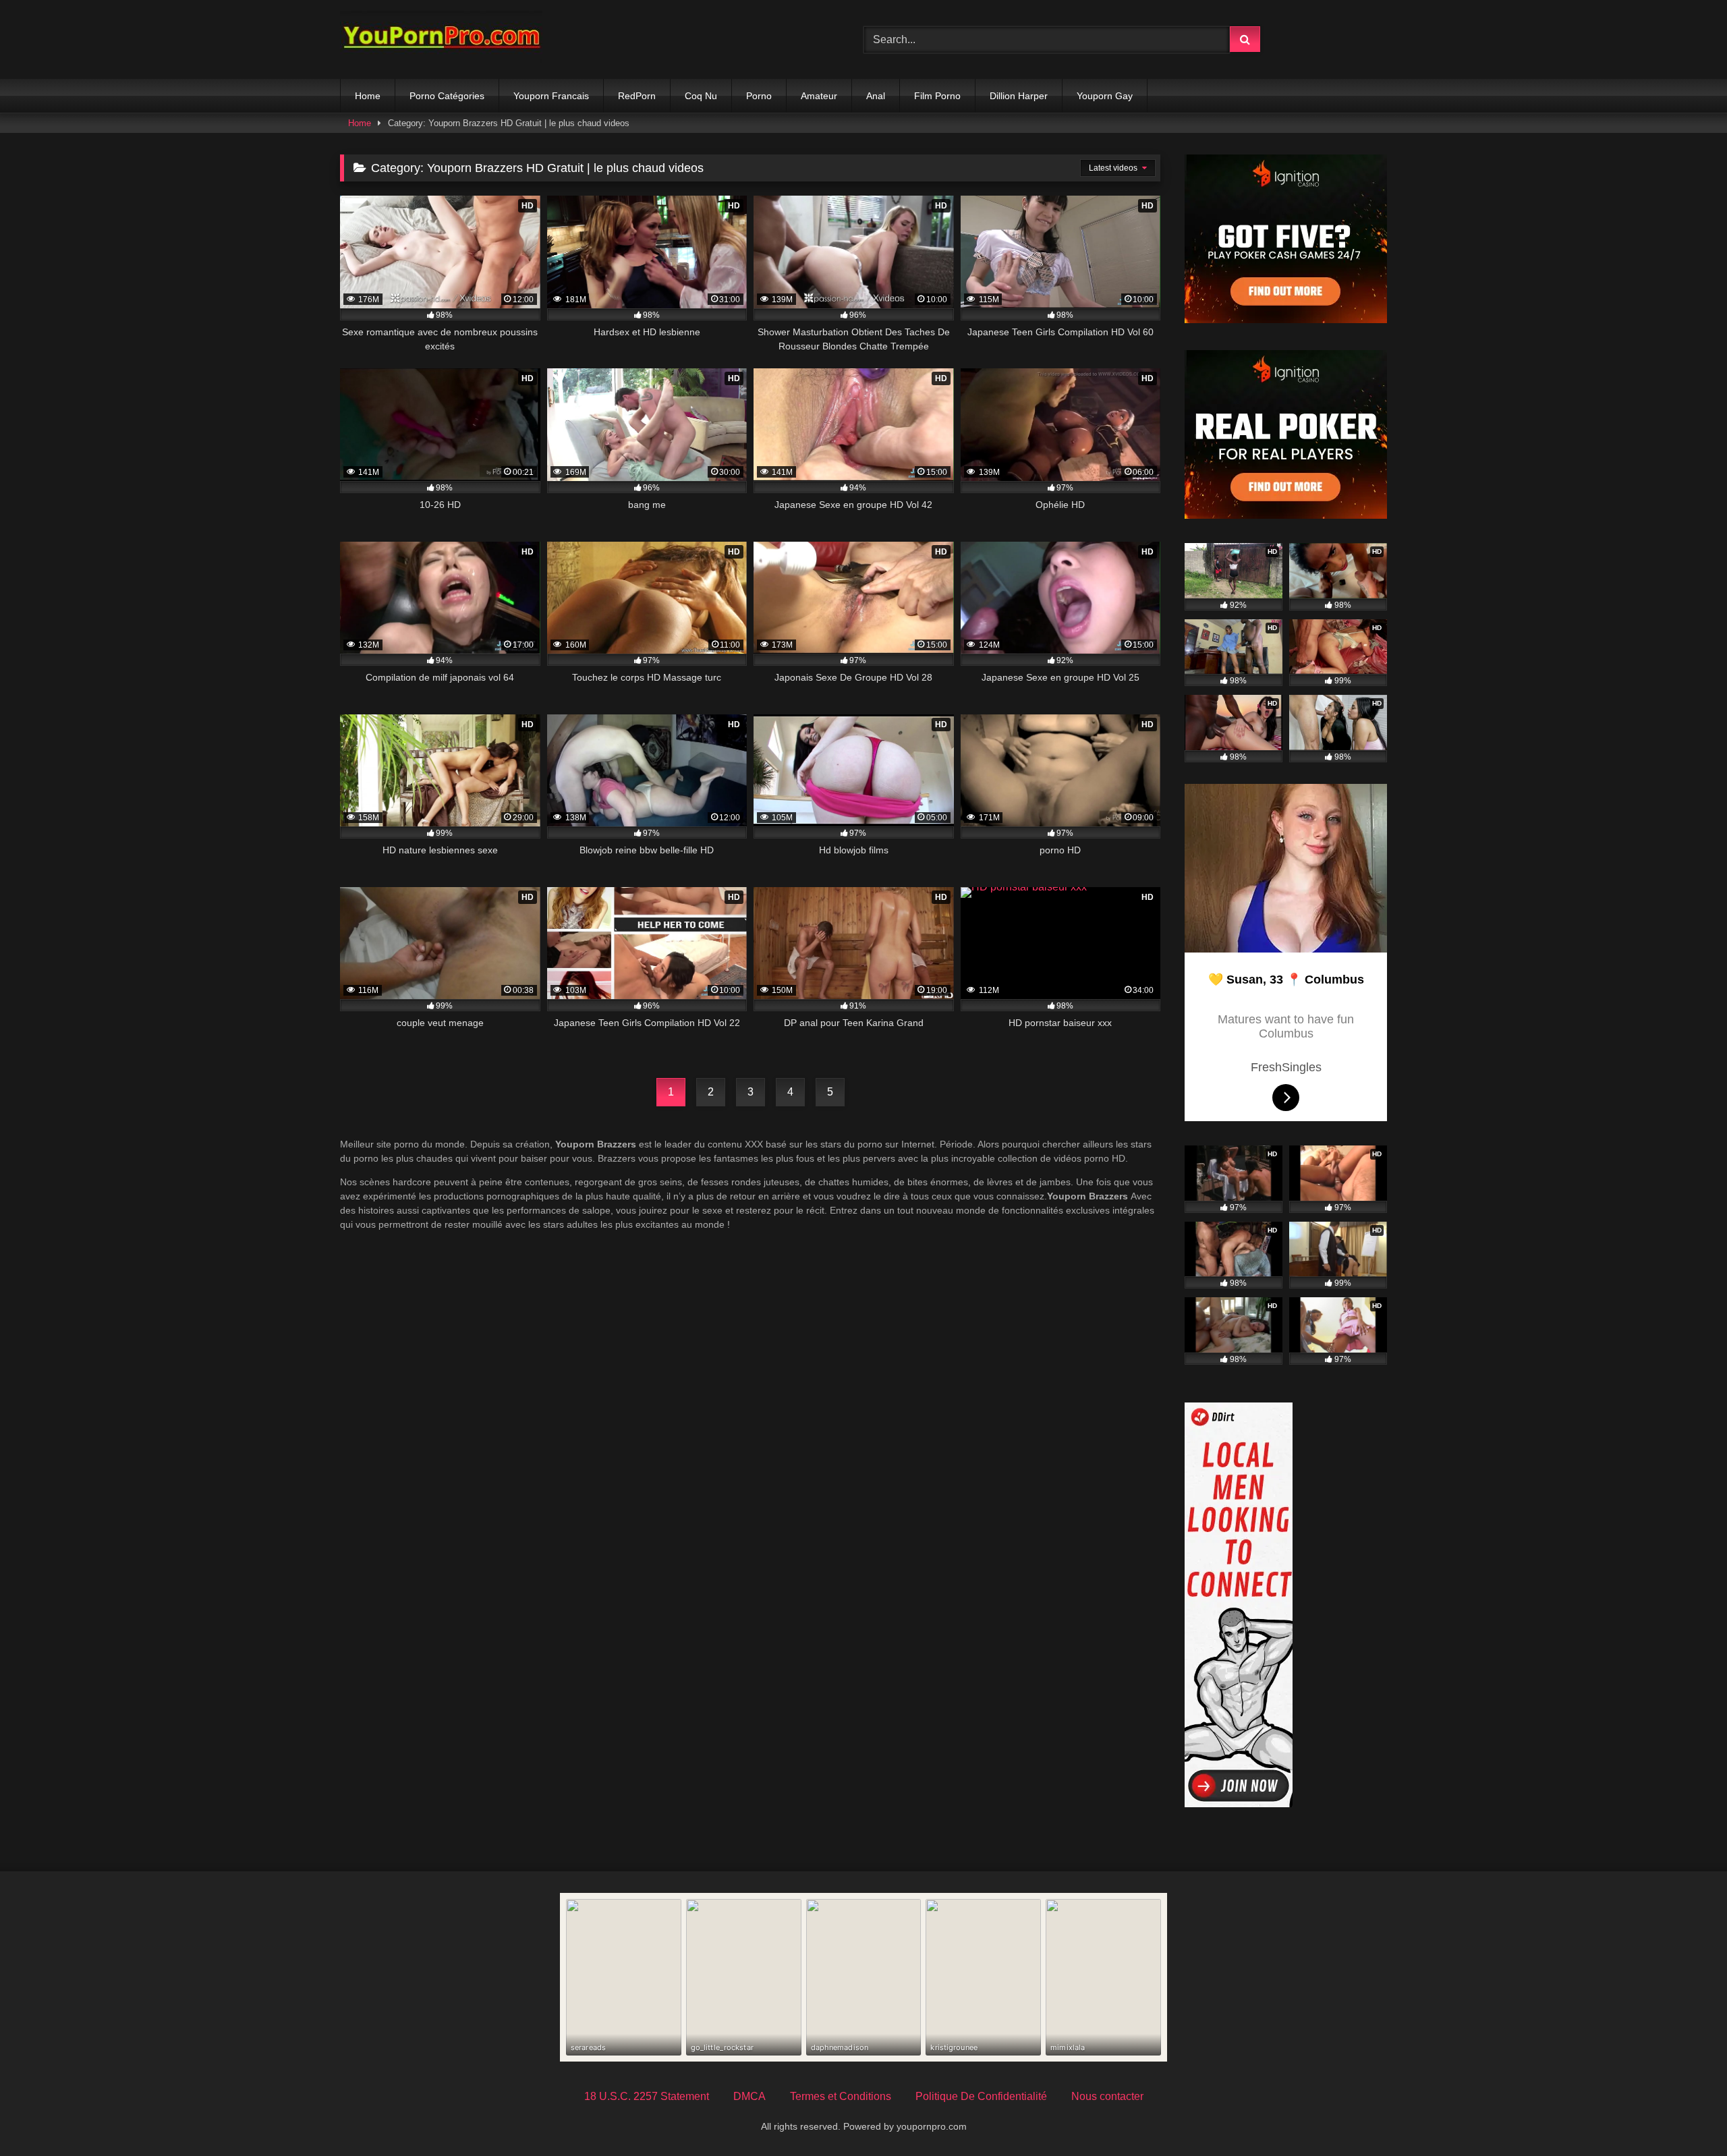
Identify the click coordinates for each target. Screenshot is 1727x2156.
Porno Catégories (447, 96)
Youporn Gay (1105, 96)
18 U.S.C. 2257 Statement (647, 2096)
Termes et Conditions (841, 2096)
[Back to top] (1685, 2116)
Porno (759, 96)
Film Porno (937, 96)
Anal (876, 96)
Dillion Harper (1019, 96)
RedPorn (637, 96)
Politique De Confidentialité (981, 2096)
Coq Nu (701, 96)
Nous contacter (1107, 2096)
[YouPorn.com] (441, 39)
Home (368, 96)
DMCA (749, 2096)
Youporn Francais (551, 96)
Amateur (819, 96)
